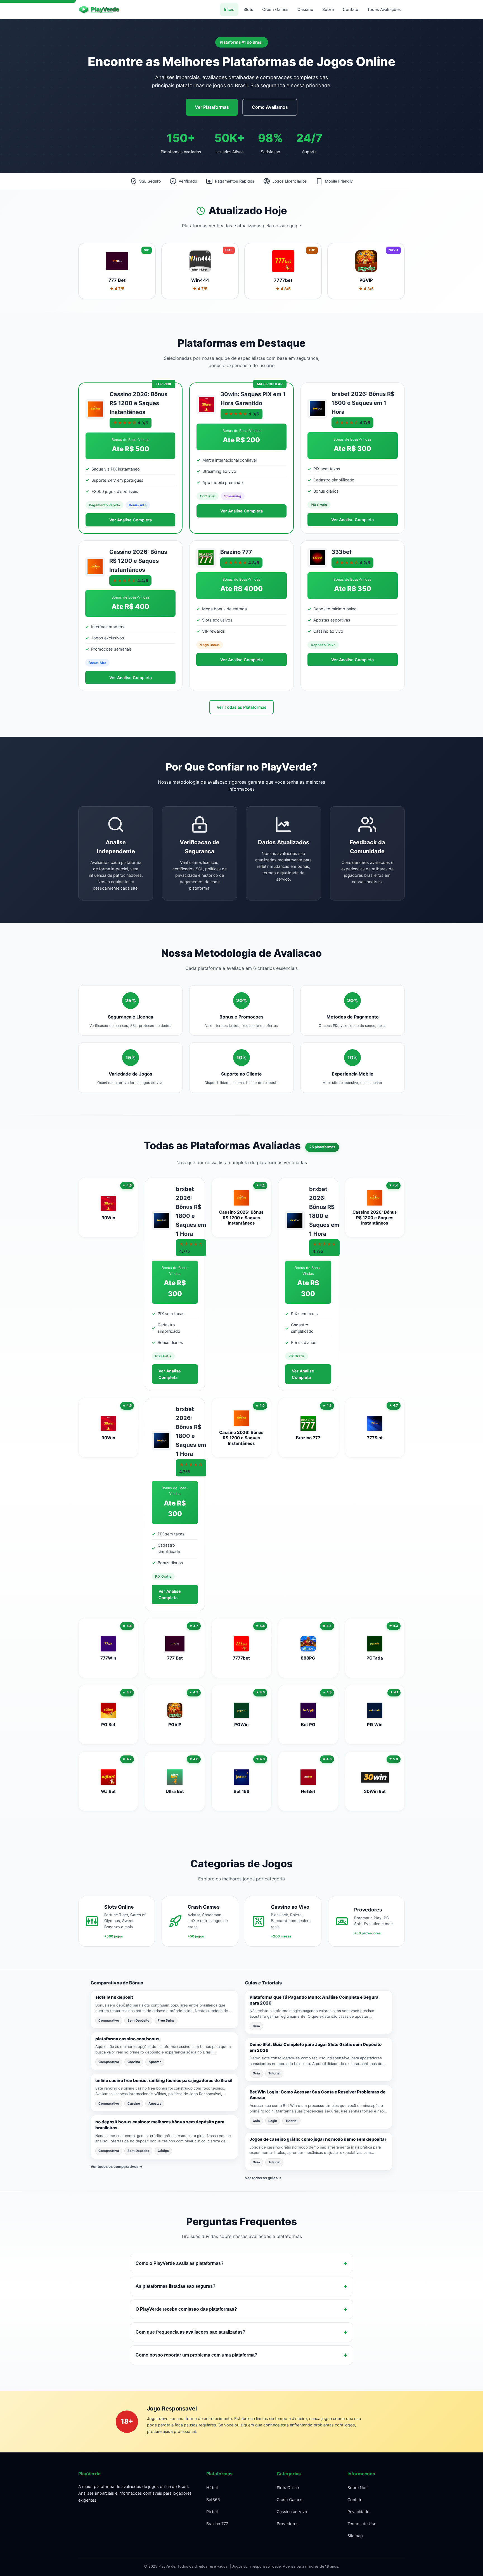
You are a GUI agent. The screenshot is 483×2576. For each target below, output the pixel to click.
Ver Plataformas (212, 107)
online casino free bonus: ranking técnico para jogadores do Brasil (164, 2080)
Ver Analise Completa (131, 520)
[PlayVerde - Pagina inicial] (103, 10)
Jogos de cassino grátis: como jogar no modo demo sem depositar (318, 2139)
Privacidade (358, 2512)
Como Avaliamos (270, 107)
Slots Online (288, 2488)
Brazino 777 (217, 2524)
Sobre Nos (357, 2488)
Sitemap (355, 2536)
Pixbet (212, 2512)
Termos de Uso (362, 2524)
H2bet (212, 2488)
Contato (355, 2500)
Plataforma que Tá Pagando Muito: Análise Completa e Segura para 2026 (314, 2000)
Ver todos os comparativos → (117, 2166)
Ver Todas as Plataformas (241, 707)
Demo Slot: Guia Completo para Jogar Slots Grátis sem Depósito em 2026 (316, 2047)
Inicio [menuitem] (229, 9)
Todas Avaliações (384, 9)
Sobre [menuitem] (328, 9)
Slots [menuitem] (248, 9)
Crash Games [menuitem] (275, 9)
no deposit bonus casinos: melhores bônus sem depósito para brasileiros (160, 2125)
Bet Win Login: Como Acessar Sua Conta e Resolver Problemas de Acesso (318, 2095)
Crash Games (290, 2500)
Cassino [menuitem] (305, 9)
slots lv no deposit (114, 1997)
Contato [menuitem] (351, 9)
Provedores (288, 2524)
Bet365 (213, 2500)
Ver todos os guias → (263, 2178)
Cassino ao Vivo (292, 2512)
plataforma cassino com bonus (127, 2039)
